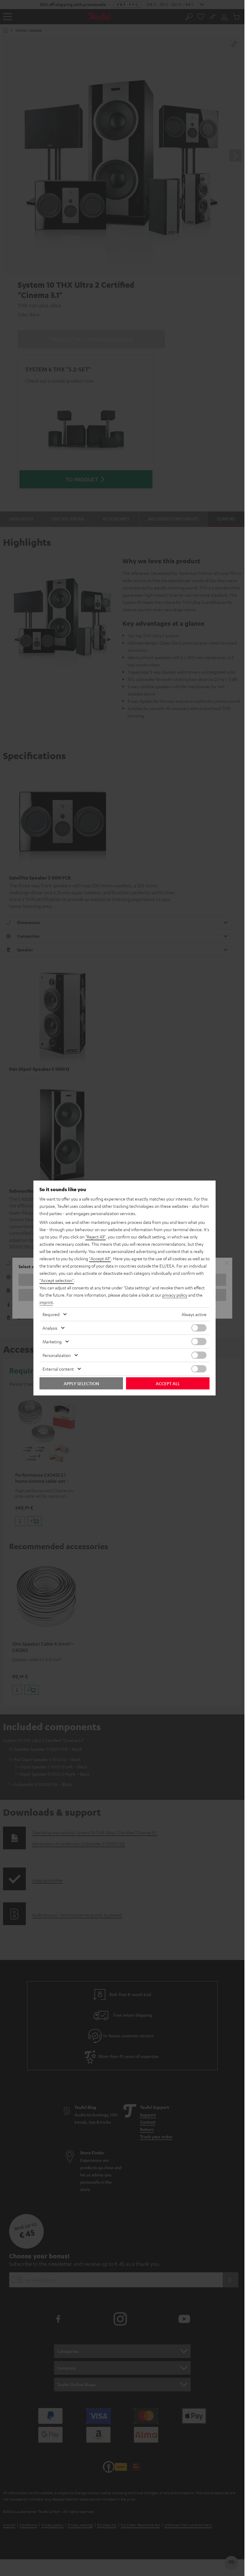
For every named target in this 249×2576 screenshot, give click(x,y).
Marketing (52, 1342)
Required (51, 1314)
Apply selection (81, 1383)
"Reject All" (96, 1237)
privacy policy (175, 1295)
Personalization (57, 1355)
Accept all (168, 1383)
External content (58, 1369)
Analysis (50, 1328)
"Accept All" (100, 1258)
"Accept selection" (57, 1280)
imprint (46, 1302)
